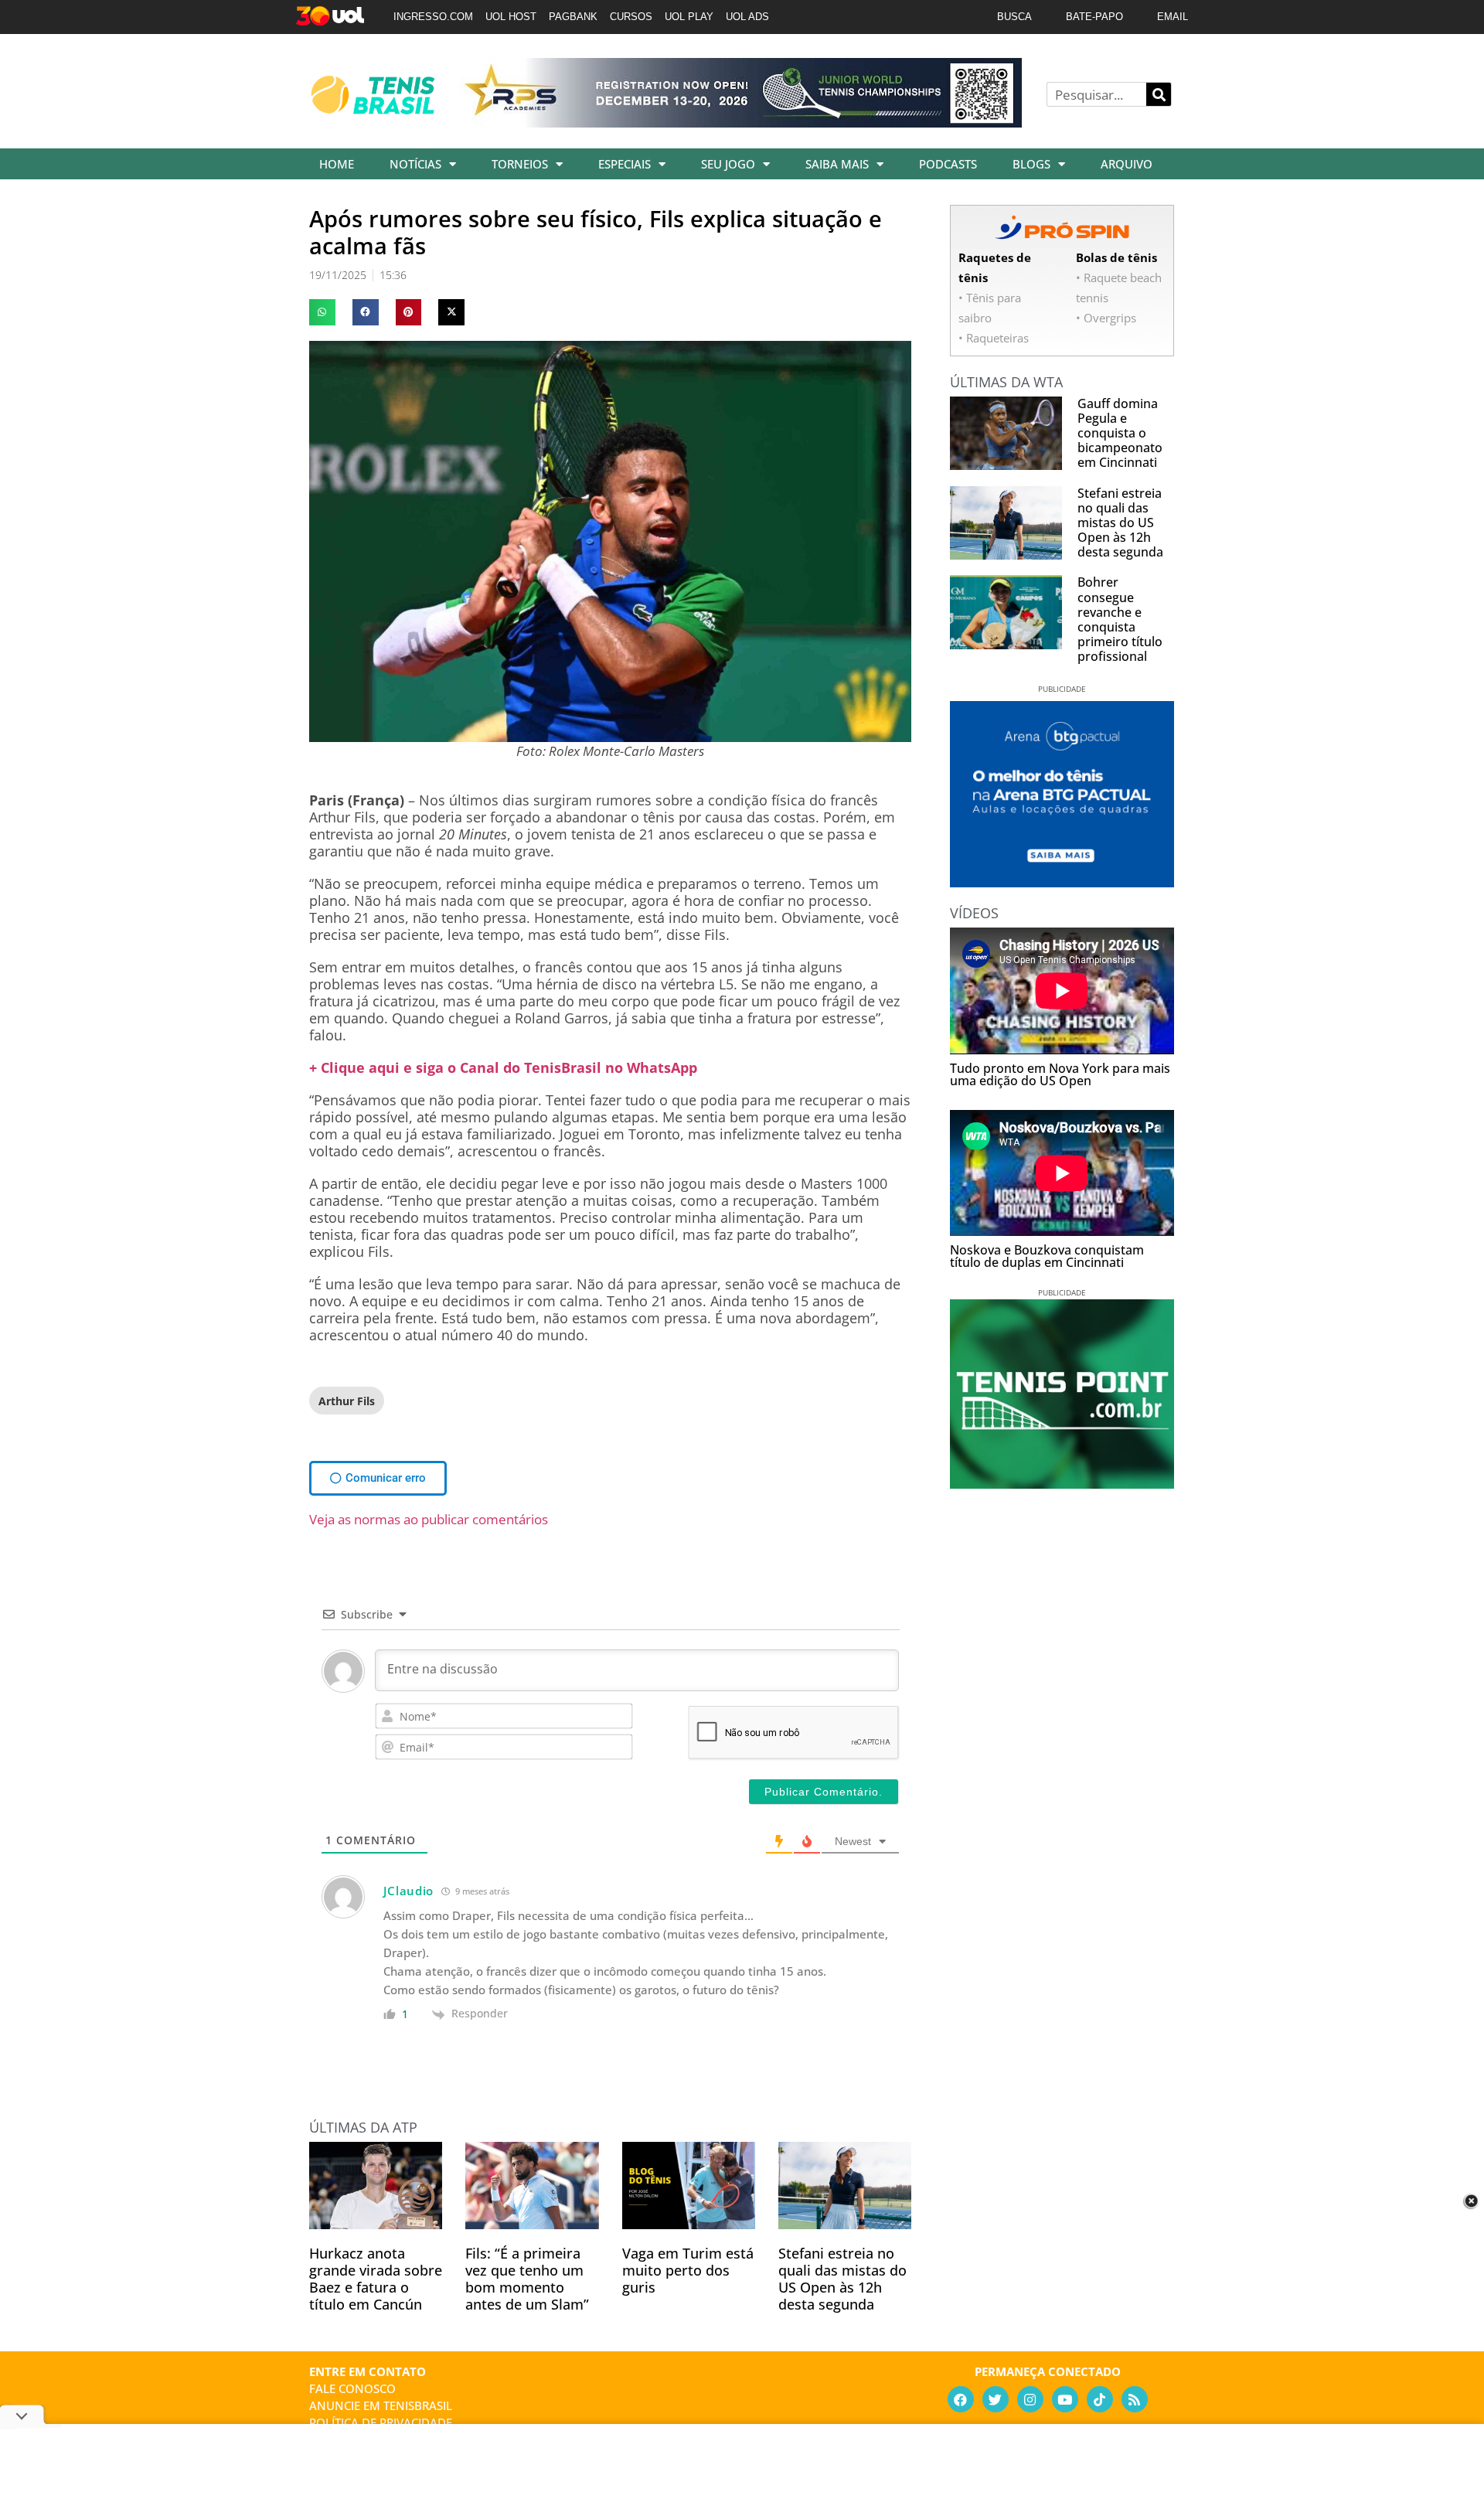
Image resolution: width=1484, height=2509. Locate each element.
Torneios (520, 164)
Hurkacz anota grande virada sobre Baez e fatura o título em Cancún (376, 2279)
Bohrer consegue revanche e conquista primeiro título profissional (1120, 619)
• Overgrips (1106, 318)
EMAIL (1173, 17)
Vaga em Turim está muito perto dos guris (688, 2270)
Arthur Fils (347, 1401)
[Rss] (1135, 2399)
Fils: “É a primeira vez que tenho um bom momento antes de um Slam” (527, 2279)
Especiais (625, 164)
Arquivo (1127, 164)
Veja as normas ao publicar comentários (429, 1519)
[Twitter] (996, 2399)
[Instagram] (1030, 2399)
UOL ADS (747, 17)
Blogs (1031, 164)
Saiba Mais (837, 164)
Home (337, 164)
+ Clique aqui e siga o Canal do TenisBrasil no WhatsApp (503, 1067)
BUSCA (1014, 17)
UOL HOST (511, 17)
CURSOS (631, 17)
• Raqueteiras (994, 338)
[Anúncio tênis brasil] (1062, 882)
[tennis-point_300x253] (1062, 1483)
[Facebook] (961, 2399)
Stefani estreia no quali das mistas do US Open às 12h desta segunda (842, 2279)
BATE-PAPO (1094, 17)
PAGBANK (573, 17)
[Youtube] (1065, 2399)
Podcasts (948, 164)
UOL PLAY (689, 17)
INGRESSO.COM (433, 17)
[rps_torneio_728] (740, 122)
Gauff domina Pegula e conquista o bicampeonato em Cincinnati (1120, 433)
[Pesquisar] (1159, 94)
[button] (322, 312)
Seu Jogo (728, 164)
